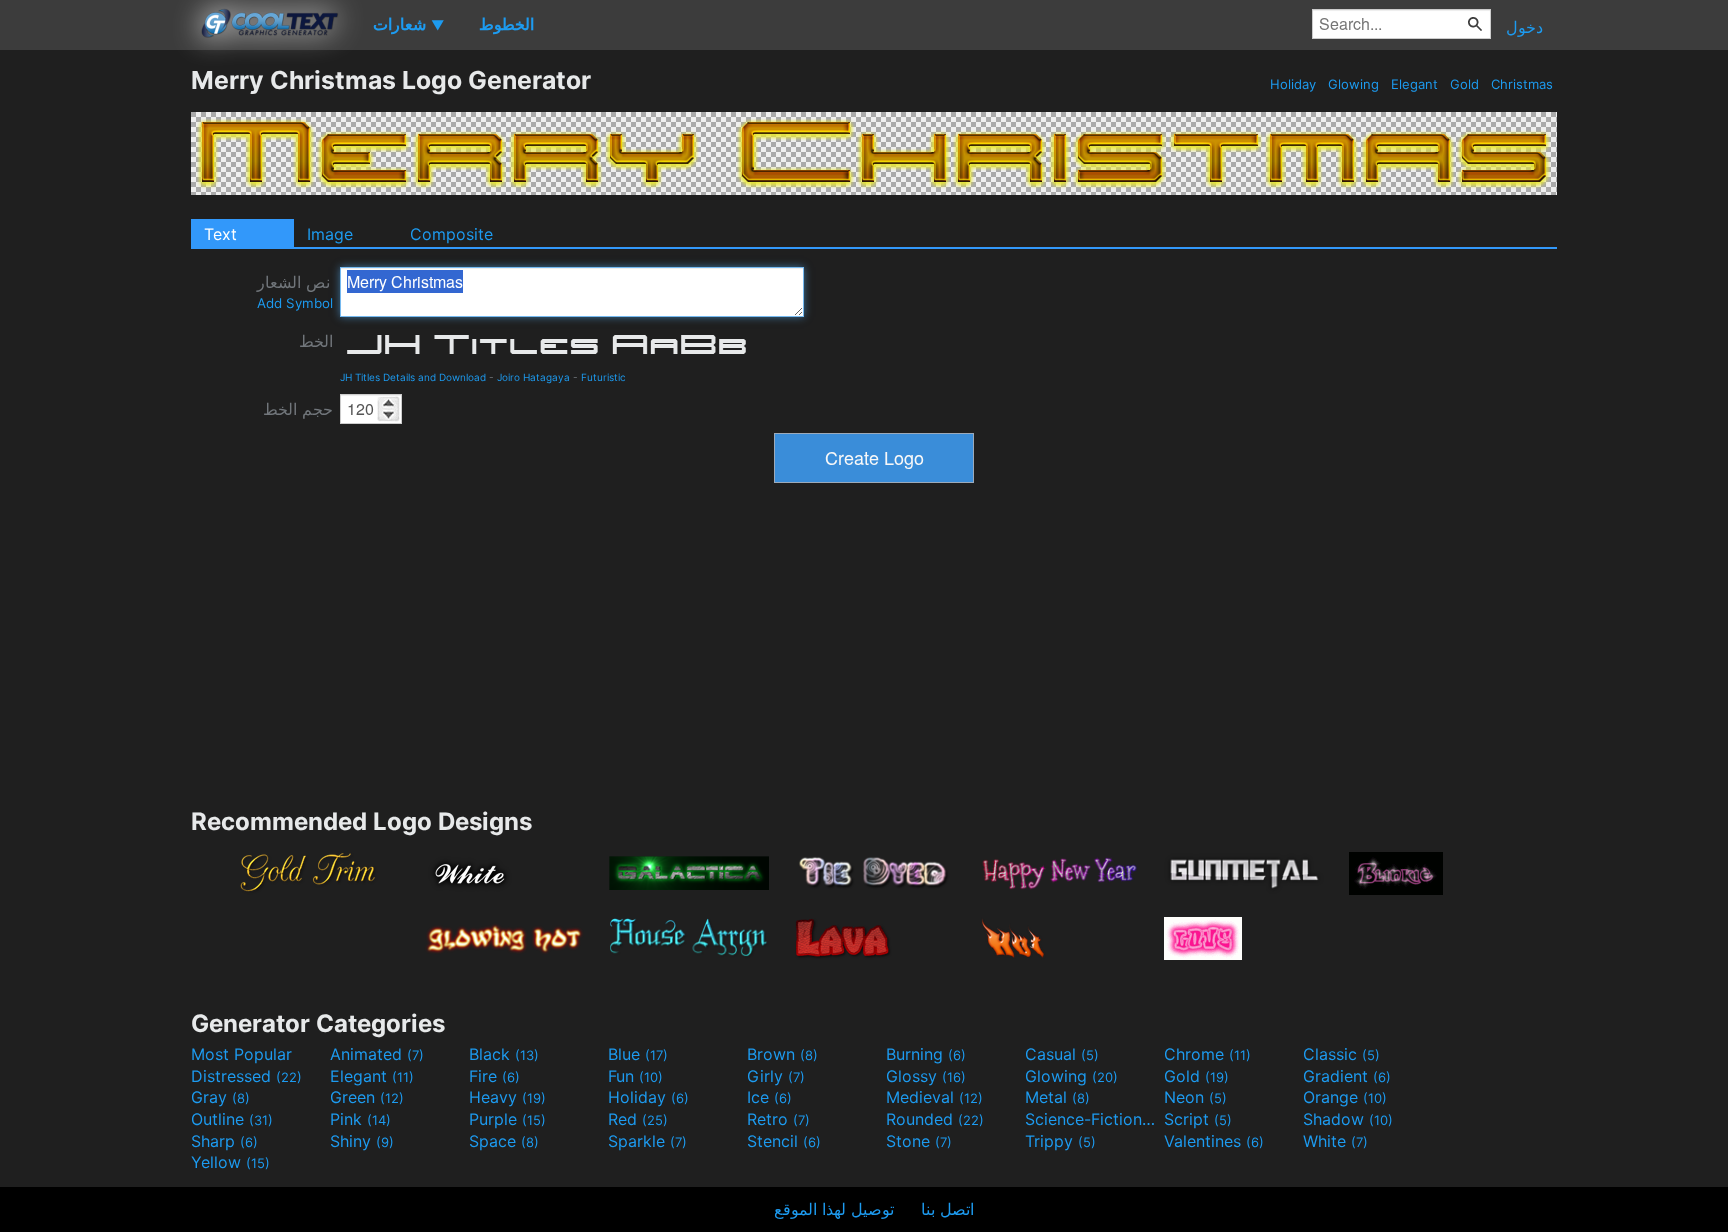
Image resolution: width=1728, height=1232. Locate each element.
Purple (507, 1119)
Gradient (1347, 1076)
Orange (1345, 1097)
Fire (494, 1076)
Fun (635, 1076)
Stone (919, 1141)
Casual (1062, 1054)
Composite (451, 234)
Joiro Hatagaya (533, 377)
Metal (1057, 1097)
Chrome (1207, 1054)
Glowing (1353, 84)
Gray (220, 1097)
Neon (1195, 1097)
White (1335, 1141)
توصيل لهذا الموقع (834, 1209)
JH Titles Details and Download (413, 377)
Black (504, 1054)
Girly (776, 1076)
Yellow (230, 1162)
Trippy (1060, 1141)
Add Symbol (295, 303)
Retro (778, 1119)
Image (330, 234)
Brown (782, 1054)
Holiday (1293, 84)
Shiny (362, 1141)
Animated (377, 1054)
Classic (1341, 1054)
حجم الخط (298, 409)
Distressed (246, 1076)
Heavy (507, 1097)
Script (1198, 1119)
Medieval (934, 1097)
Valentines (1214, 1141)
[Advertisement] (95, 365)
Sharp (224, 1141)
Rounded (935, 1119)
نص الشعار (295, 291)
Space (504, 1141)
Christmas (1522, 84)
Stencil (784, 1141)
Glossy (926, 1076)
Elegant (1414, 84)
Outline (232, 1119)
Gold (1464, 84)
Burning (926, 1054)
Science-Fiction (1092, 1119)
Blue (638, 1054)
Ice (769, 1097)
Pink (360, 1119)
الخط (316, 341)
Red (638, 1119)
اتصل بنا (947, 1209)
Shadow (1348, 1119)
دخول (1524, 27)
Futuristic (603, 377)
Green (367, 1097)
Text (220, 234)
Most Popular (241, 1054)
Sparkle (647, 1141)
